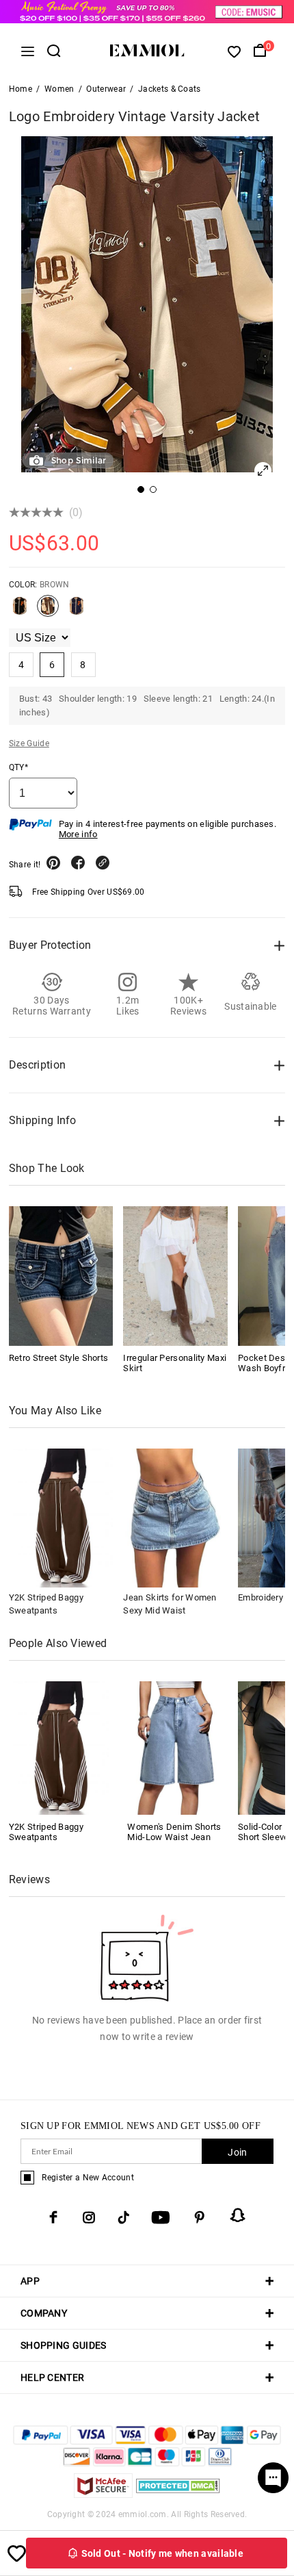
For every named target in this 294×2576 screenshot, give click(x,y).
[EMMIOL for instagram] (89, 2217)
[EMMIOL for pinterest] (200, 2217)
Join (237, 2152)
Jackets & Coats (170, 89)
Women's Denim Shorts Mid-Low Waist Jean (174, 1832)
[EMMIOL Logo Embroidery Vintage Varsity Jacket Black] (20, 611)
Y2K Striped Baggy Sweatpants (46, 1832)
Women (59, 89)
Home (21, 89)
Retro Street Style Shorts (59, 1358)
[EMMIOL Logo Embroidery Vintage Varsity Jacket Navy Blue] (77, 611)
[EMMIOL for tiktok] (123, 2217)
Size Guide (29, 743)
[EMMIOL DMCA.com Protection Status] (178, 2494)
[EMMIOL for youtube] (161, 2217)
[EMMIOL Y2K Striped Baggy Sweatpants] (59, 1747)
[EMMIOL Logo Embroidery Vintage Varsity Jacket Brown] (48, 611)
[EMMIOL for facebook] (53, 2217)
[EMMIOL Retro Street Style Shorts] (61, 1276)
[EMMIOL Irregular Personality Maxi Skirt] (175, 1276)
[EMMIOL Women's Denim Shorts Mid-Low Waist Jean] (177, 1747)
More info (78, 834)
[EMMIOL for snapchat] (238, 2215)
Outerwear (106, 89)
